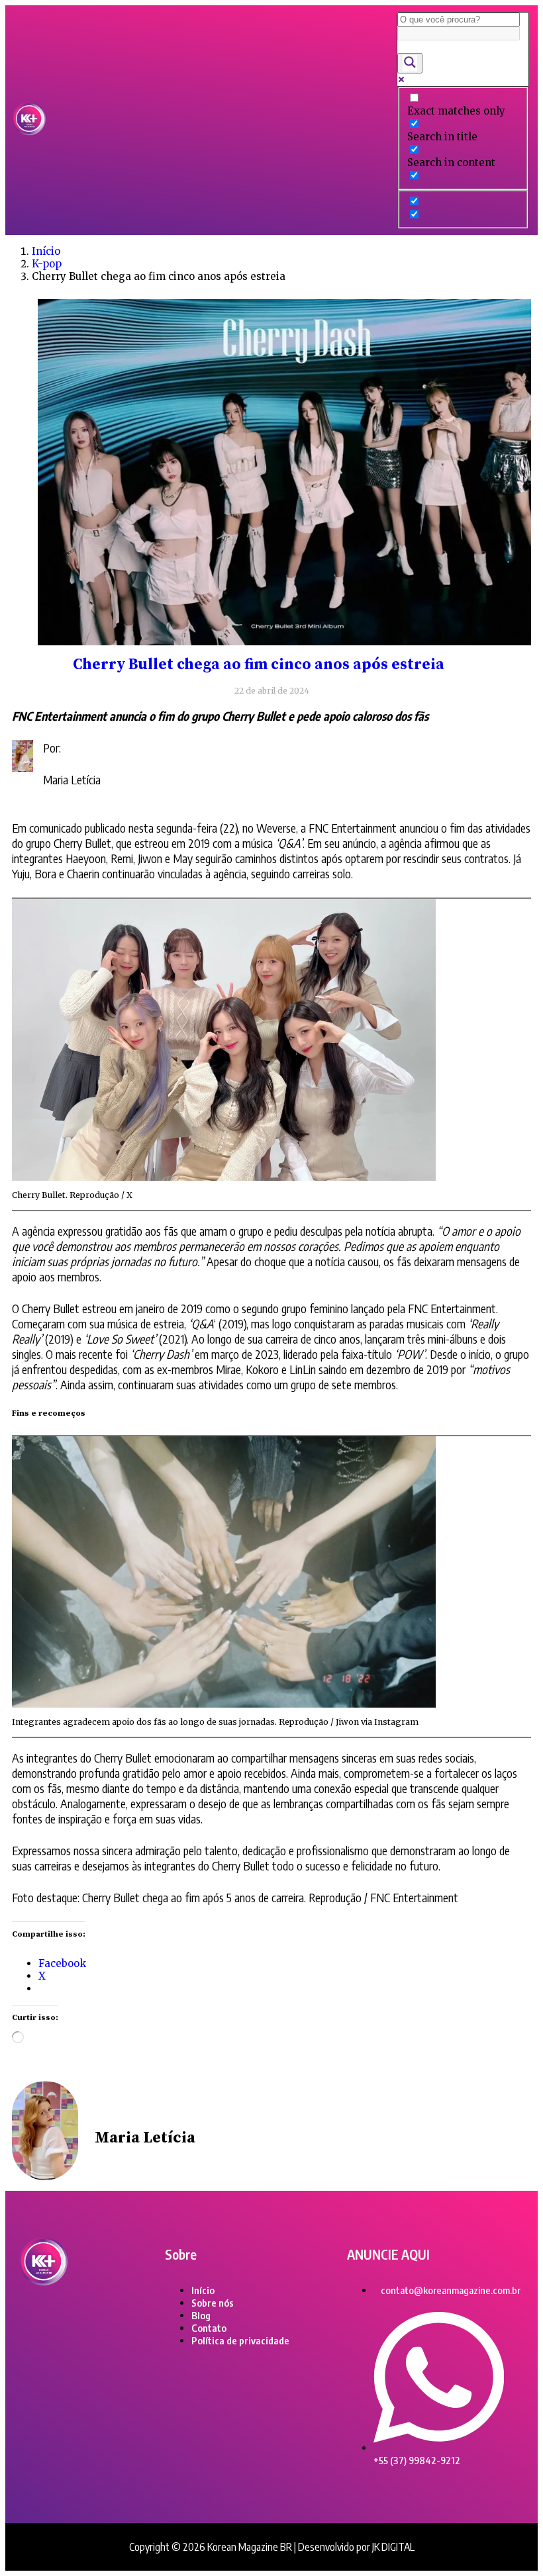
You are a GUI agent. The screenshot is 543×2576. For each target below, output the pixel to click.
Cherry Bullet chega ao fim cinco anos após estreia (259, 665)
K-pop (47, 264)
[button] (221, 120)
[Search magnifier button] (410, 63)
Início (46, 251)
